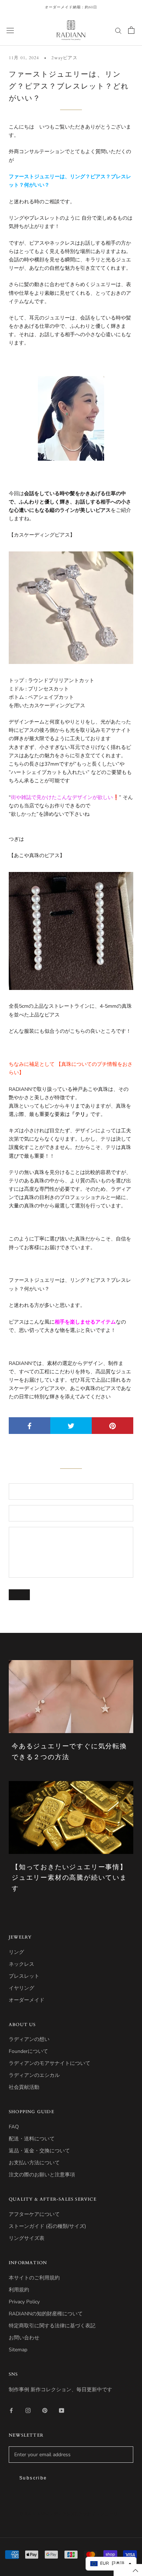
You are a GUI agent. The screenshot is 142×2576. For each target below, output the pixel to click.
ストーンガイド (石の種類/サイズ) (47, 2226)
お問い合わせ (24, 2338)
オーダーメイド (27, 2000)
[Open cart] (131, 30)
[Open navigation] (10, 30)
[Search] (118, 30)
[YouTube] (62, 2410)
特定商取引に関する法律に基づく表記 (52, 2326)
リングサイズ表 (27, 2238)
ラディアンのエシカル (34, 2075)
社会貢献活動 (24, 2087)
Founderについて (28, 2051)
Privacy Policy (24, 2302)
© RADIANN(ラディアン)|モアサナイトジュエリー (71, 2514)
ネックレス (21, 1964)
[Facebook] (11, 2410)
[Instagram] (28, 2410)
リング (16, 1952)
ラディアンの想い (29, 2039)
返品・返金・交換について (39, 2151)
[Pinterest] (45, 2410)
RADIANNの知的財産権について (46, 2314)
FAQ (14, 2127)
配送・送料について (32, 2139)
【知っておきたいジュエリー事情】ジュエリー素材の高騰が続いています (69, 1878)
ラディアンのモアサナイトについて (50, 2063)
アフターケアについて (34, 2214)
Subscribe (33, 2478)
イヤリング (21, 1988)
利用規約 (19, 2290)
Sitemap (18, 2350)
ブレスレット (24, 1976)
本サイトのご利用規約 (34, 2278)
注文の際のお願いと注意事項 (42, 2175)
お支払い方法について (34, 2163)
